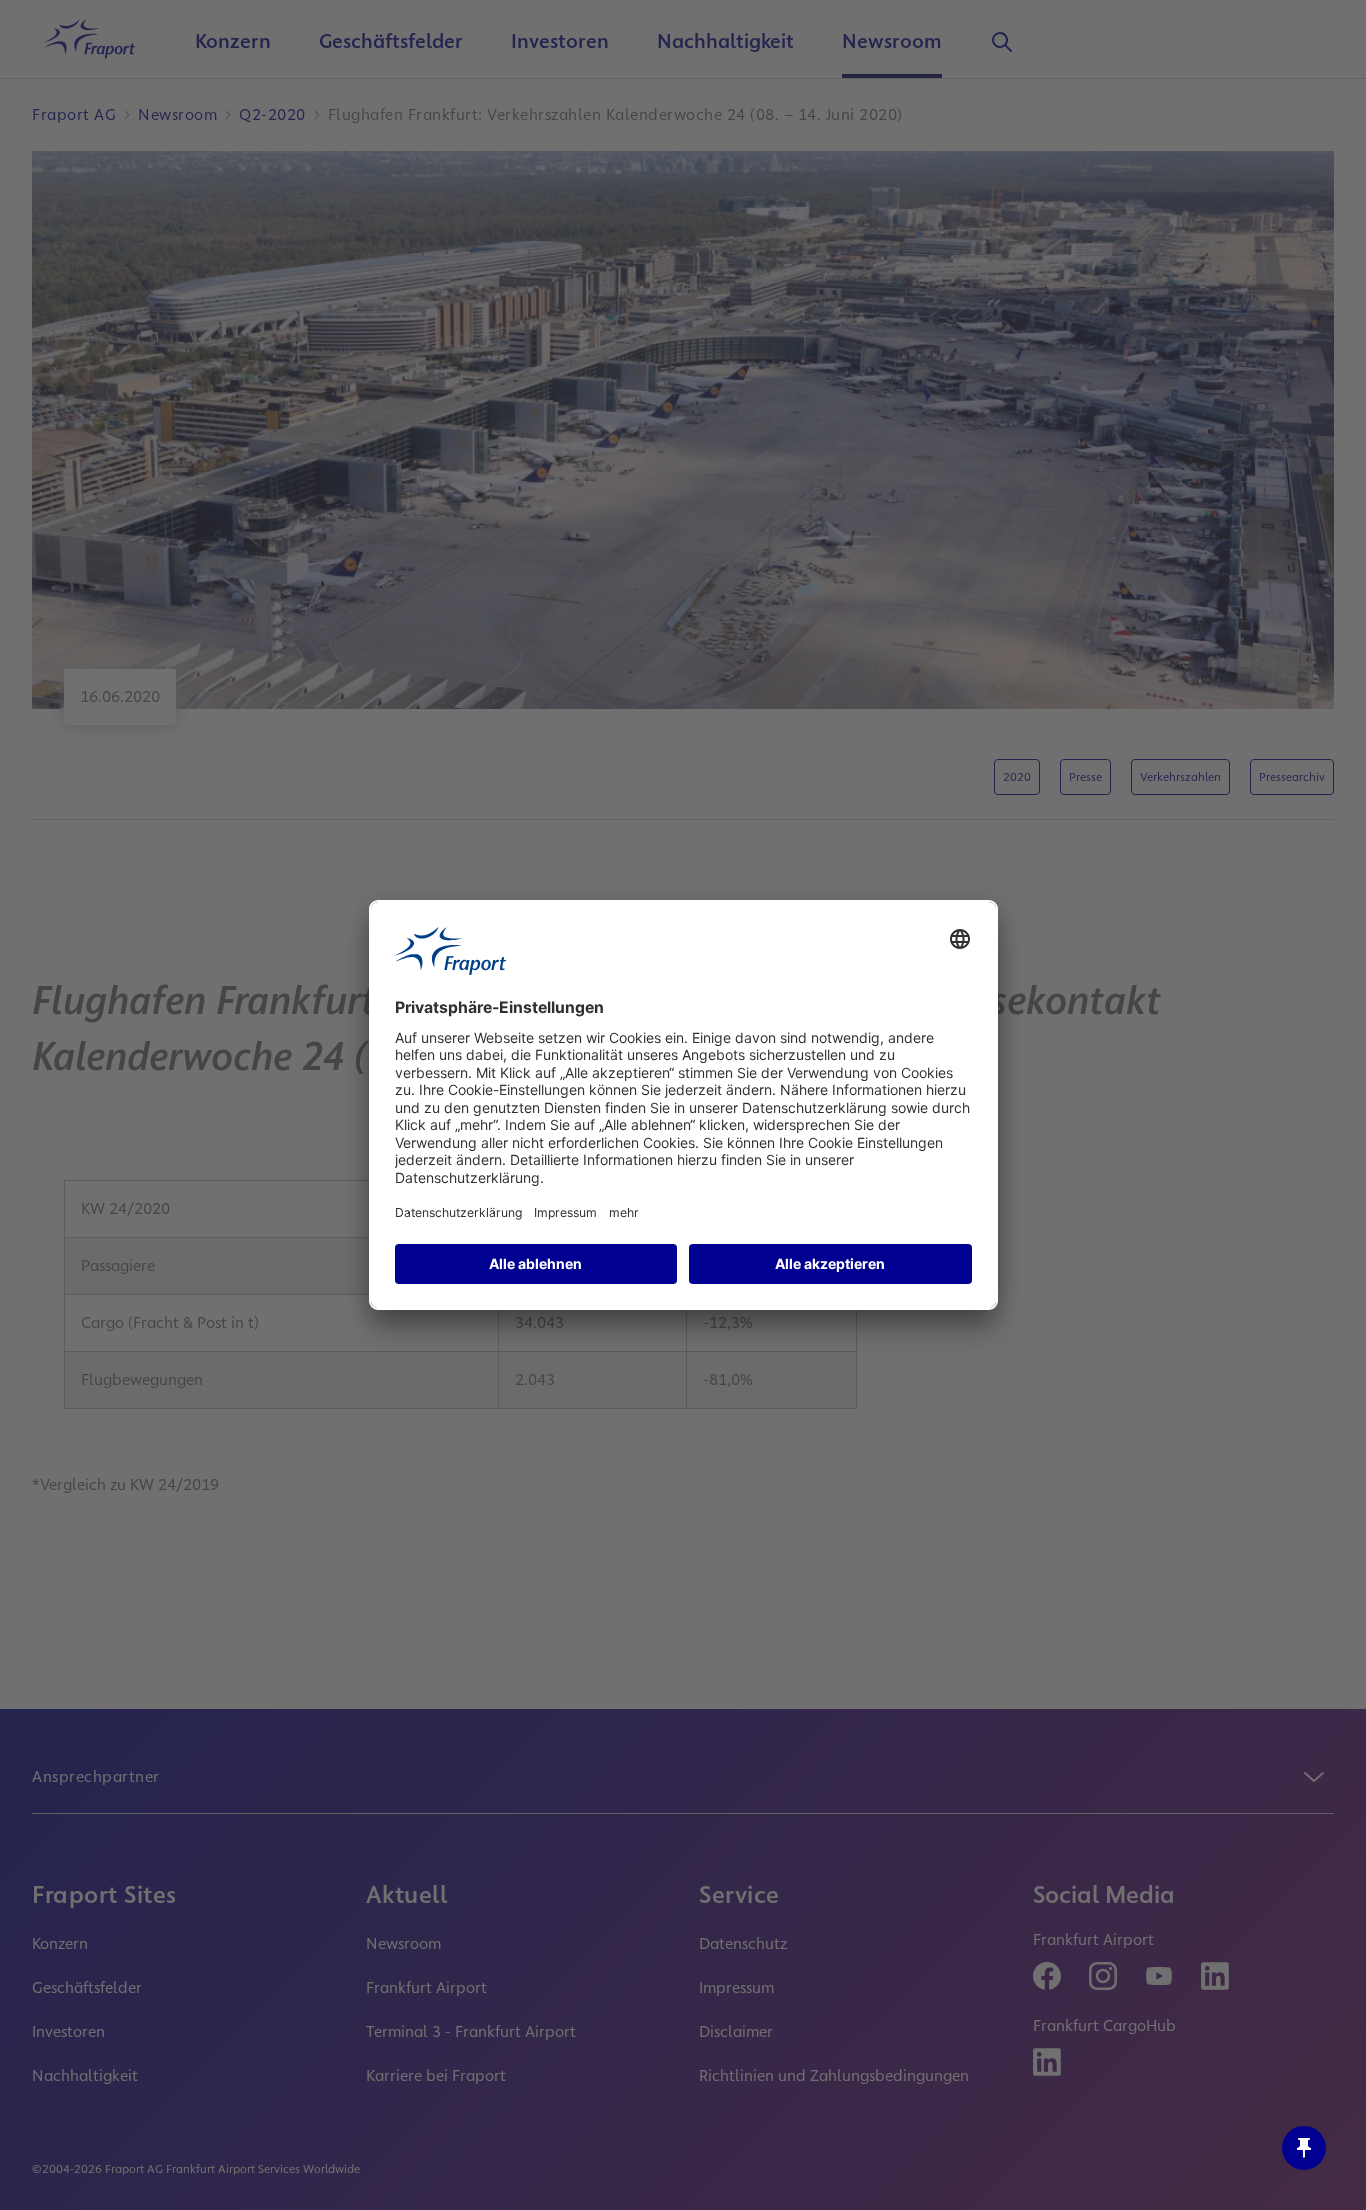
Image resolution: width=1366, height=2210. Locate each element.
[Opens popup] (1304, 2148)
